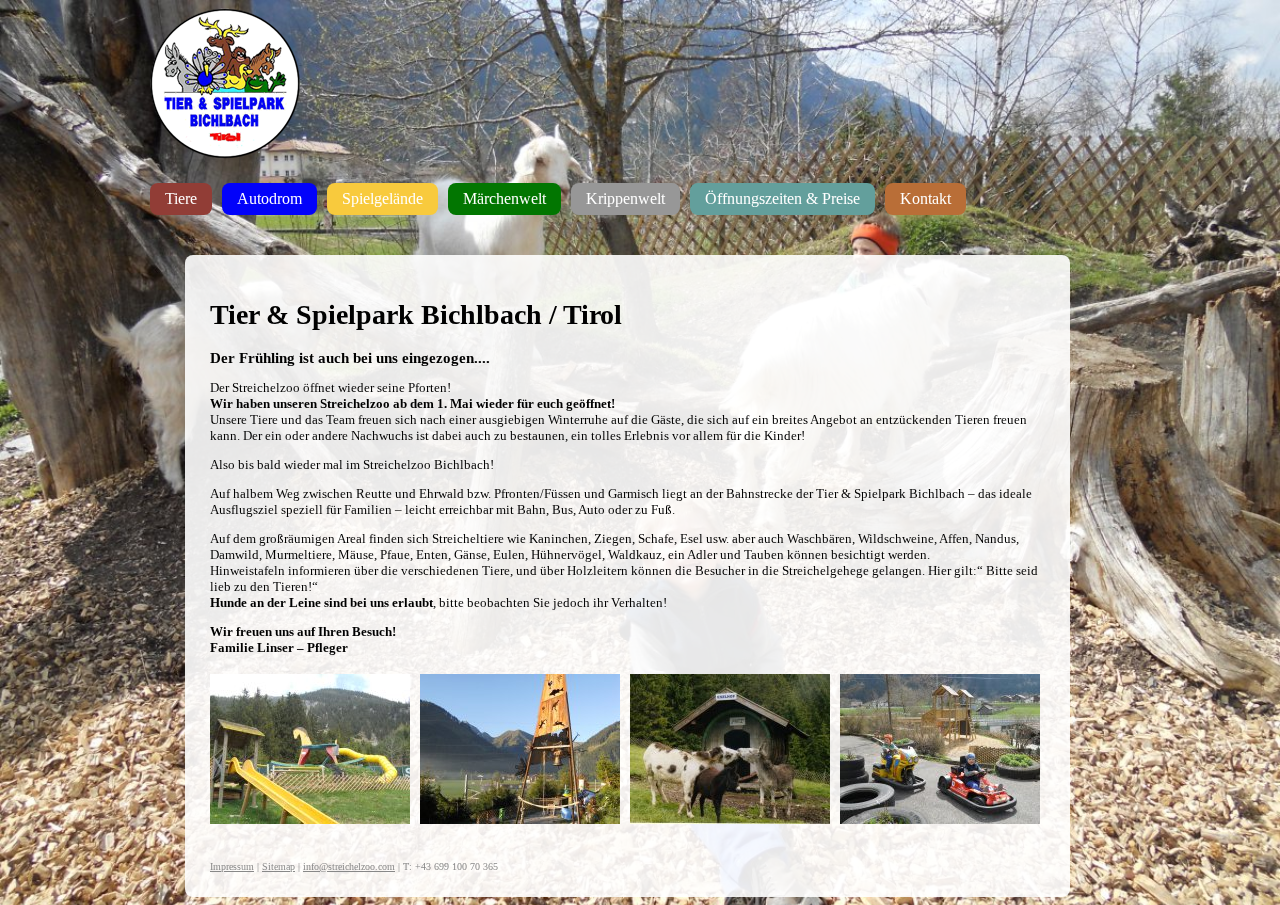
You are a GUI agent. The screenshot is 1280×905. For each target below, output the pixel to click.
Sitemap (278, 866)
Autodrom (269, 198)
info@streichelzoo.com (349, 866)
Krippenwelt (625, 198)
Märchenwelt (504, 198)
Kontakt (925, 198)
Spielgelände (382, 198)
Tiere (181, 198)
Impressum (232, 866)
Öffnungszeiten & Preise (782, 198)
